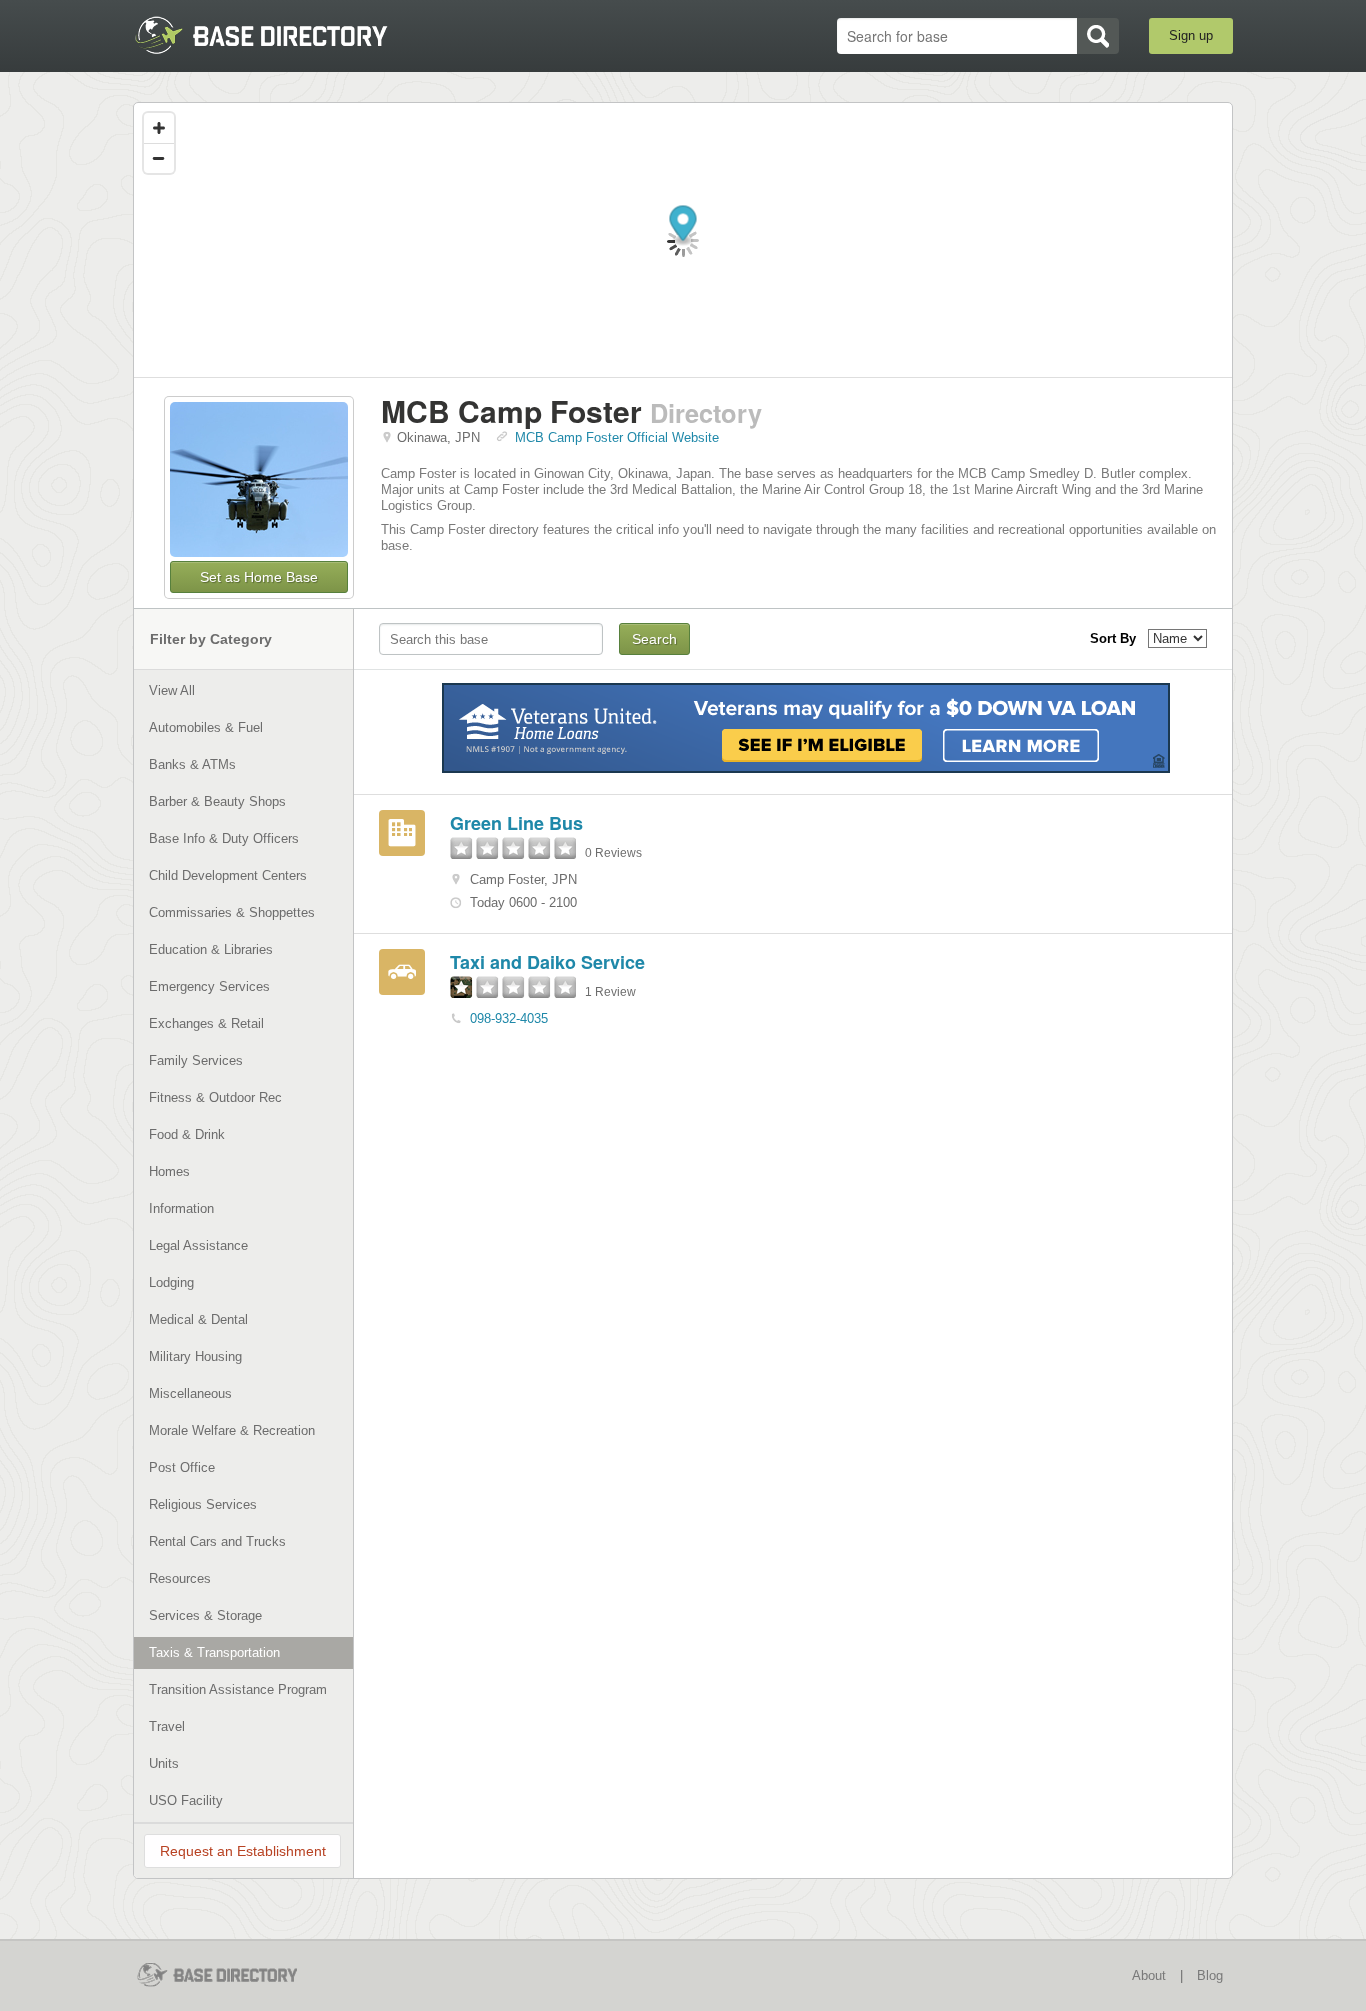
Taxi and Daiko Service (547, 962)
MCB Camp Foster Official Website (617, 437)
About (1149, 1975)
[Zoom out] (159, 158)
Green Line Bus (516, 823)
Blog (1210, 1975)
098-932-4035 (509, 1018)
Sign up (1191, 35)
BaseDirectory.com (279, 35)
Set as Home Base (259, 577)
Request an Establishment (243, 1851)
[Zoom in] (159, 128)
